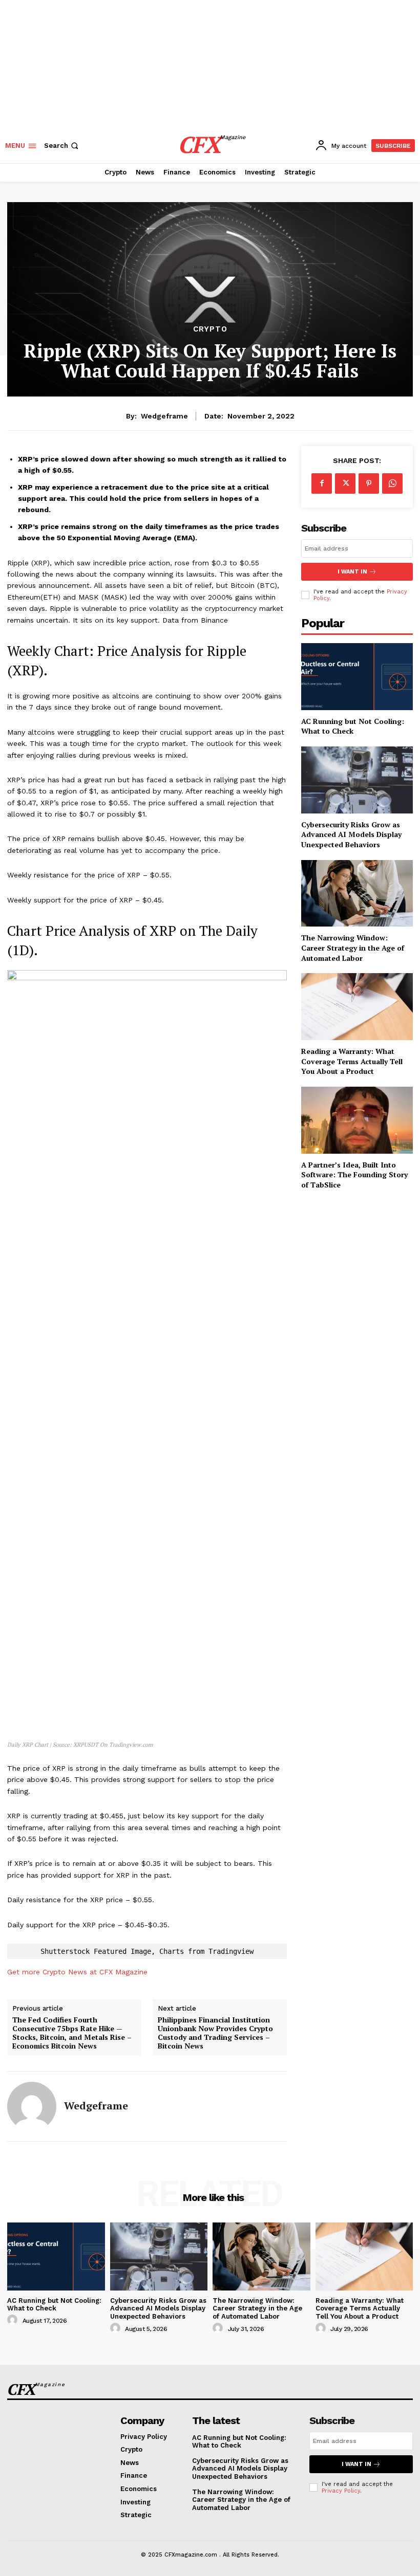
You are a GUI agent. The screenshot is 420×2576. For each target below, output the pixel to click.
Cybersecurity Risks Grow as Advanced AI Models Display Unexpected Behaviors (351, 834)
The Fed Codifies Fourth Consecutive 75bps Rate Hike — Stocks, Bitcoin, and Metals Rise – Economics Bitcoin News (72, 2033)
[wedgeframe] (32, 2106)
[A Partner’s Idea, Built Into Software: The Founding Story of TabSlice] (357, 1120)
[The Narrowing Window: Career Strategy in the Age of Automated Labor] (357, 894)
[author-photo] (14, 2320)
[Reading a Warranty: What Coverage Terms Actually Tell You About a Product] (357, 1007)
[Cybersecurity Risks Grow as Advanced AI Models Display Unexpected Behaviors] (357, 780)
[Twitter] (345, 483)
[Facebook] (322, 483)
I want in (352, 572)
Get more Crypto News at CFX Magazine (77, 1972)
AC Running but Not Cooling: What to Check (353, 726)
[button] (62, 146)
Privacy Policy (341, 2491)
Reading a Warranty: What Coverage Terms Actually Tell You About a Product (352, 1061)
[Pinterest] (369, 483)
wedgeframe (164, 416)
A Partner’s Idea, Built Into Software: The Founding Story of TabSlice (354, 1175)
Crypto (210, 329)
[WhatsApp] (392, 483)
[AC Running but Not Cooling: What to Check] (357, 677)
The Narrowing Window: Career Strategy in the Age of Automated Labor (353, 948)
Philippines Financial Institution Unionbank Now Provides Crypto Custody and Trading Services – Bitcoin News (215, 2033)
